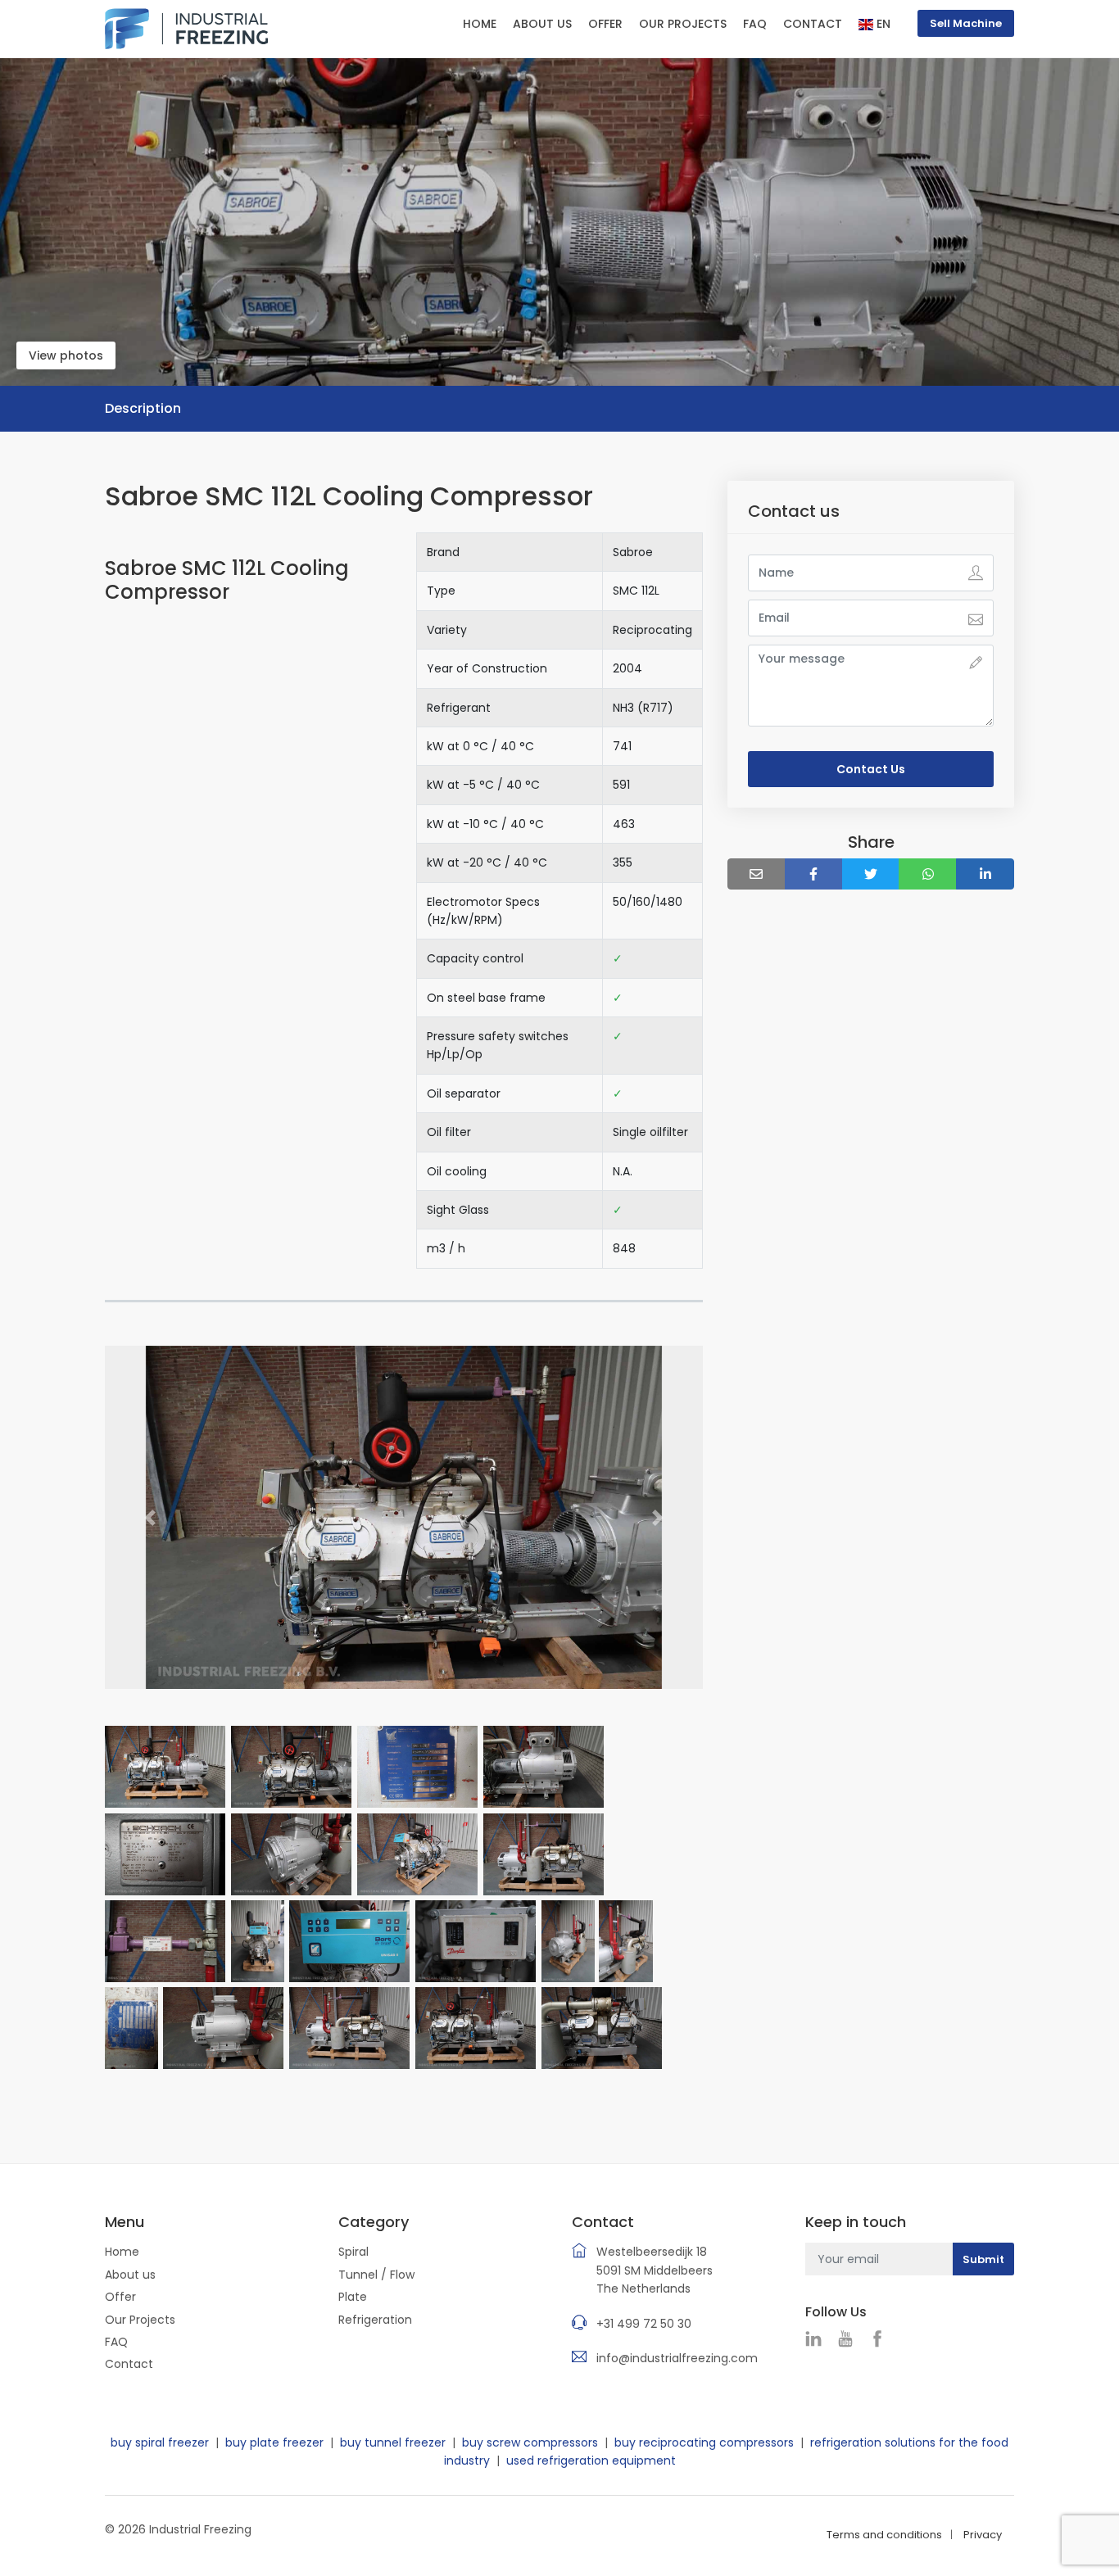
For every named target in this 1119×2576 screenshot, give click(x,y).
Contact (129, 2364)
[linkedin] (818, 2340)
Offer (120, 2297)
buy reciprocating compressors (704, 2442)
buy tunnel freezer (393, 2442)
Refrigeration (375, 2320)
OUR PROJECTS (683, 24)
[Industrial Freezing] (186, 28)
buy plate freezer (274, 2442)
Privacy (983, 2535)
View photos (66, 355)
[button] (150, 1518)
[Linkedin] (985, 874)
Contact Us (871, 769)
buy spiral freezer (160, 2442)
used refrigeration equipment (591, 2461)
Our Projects (140, 2320)
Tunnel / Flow (376, 2275)
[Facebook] (814, 874)
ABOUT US (542, 24)
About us (130, 2275)
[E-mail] (757, 874)
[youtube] (849, 2340)
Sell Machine (966, 23)
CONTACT (813, 24)
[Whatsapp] (928, 874)
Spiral (353, 2252)
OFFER (605, 24)
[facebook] (881, 2340)
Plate (353, 2297)
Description (143, 408)
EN (882, 24)
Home (122, 2252)
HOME (480, 24)
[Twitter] (871, 874)
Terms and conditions (884, 2535)
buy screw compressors (530, 2442)
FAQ (755, 24)
